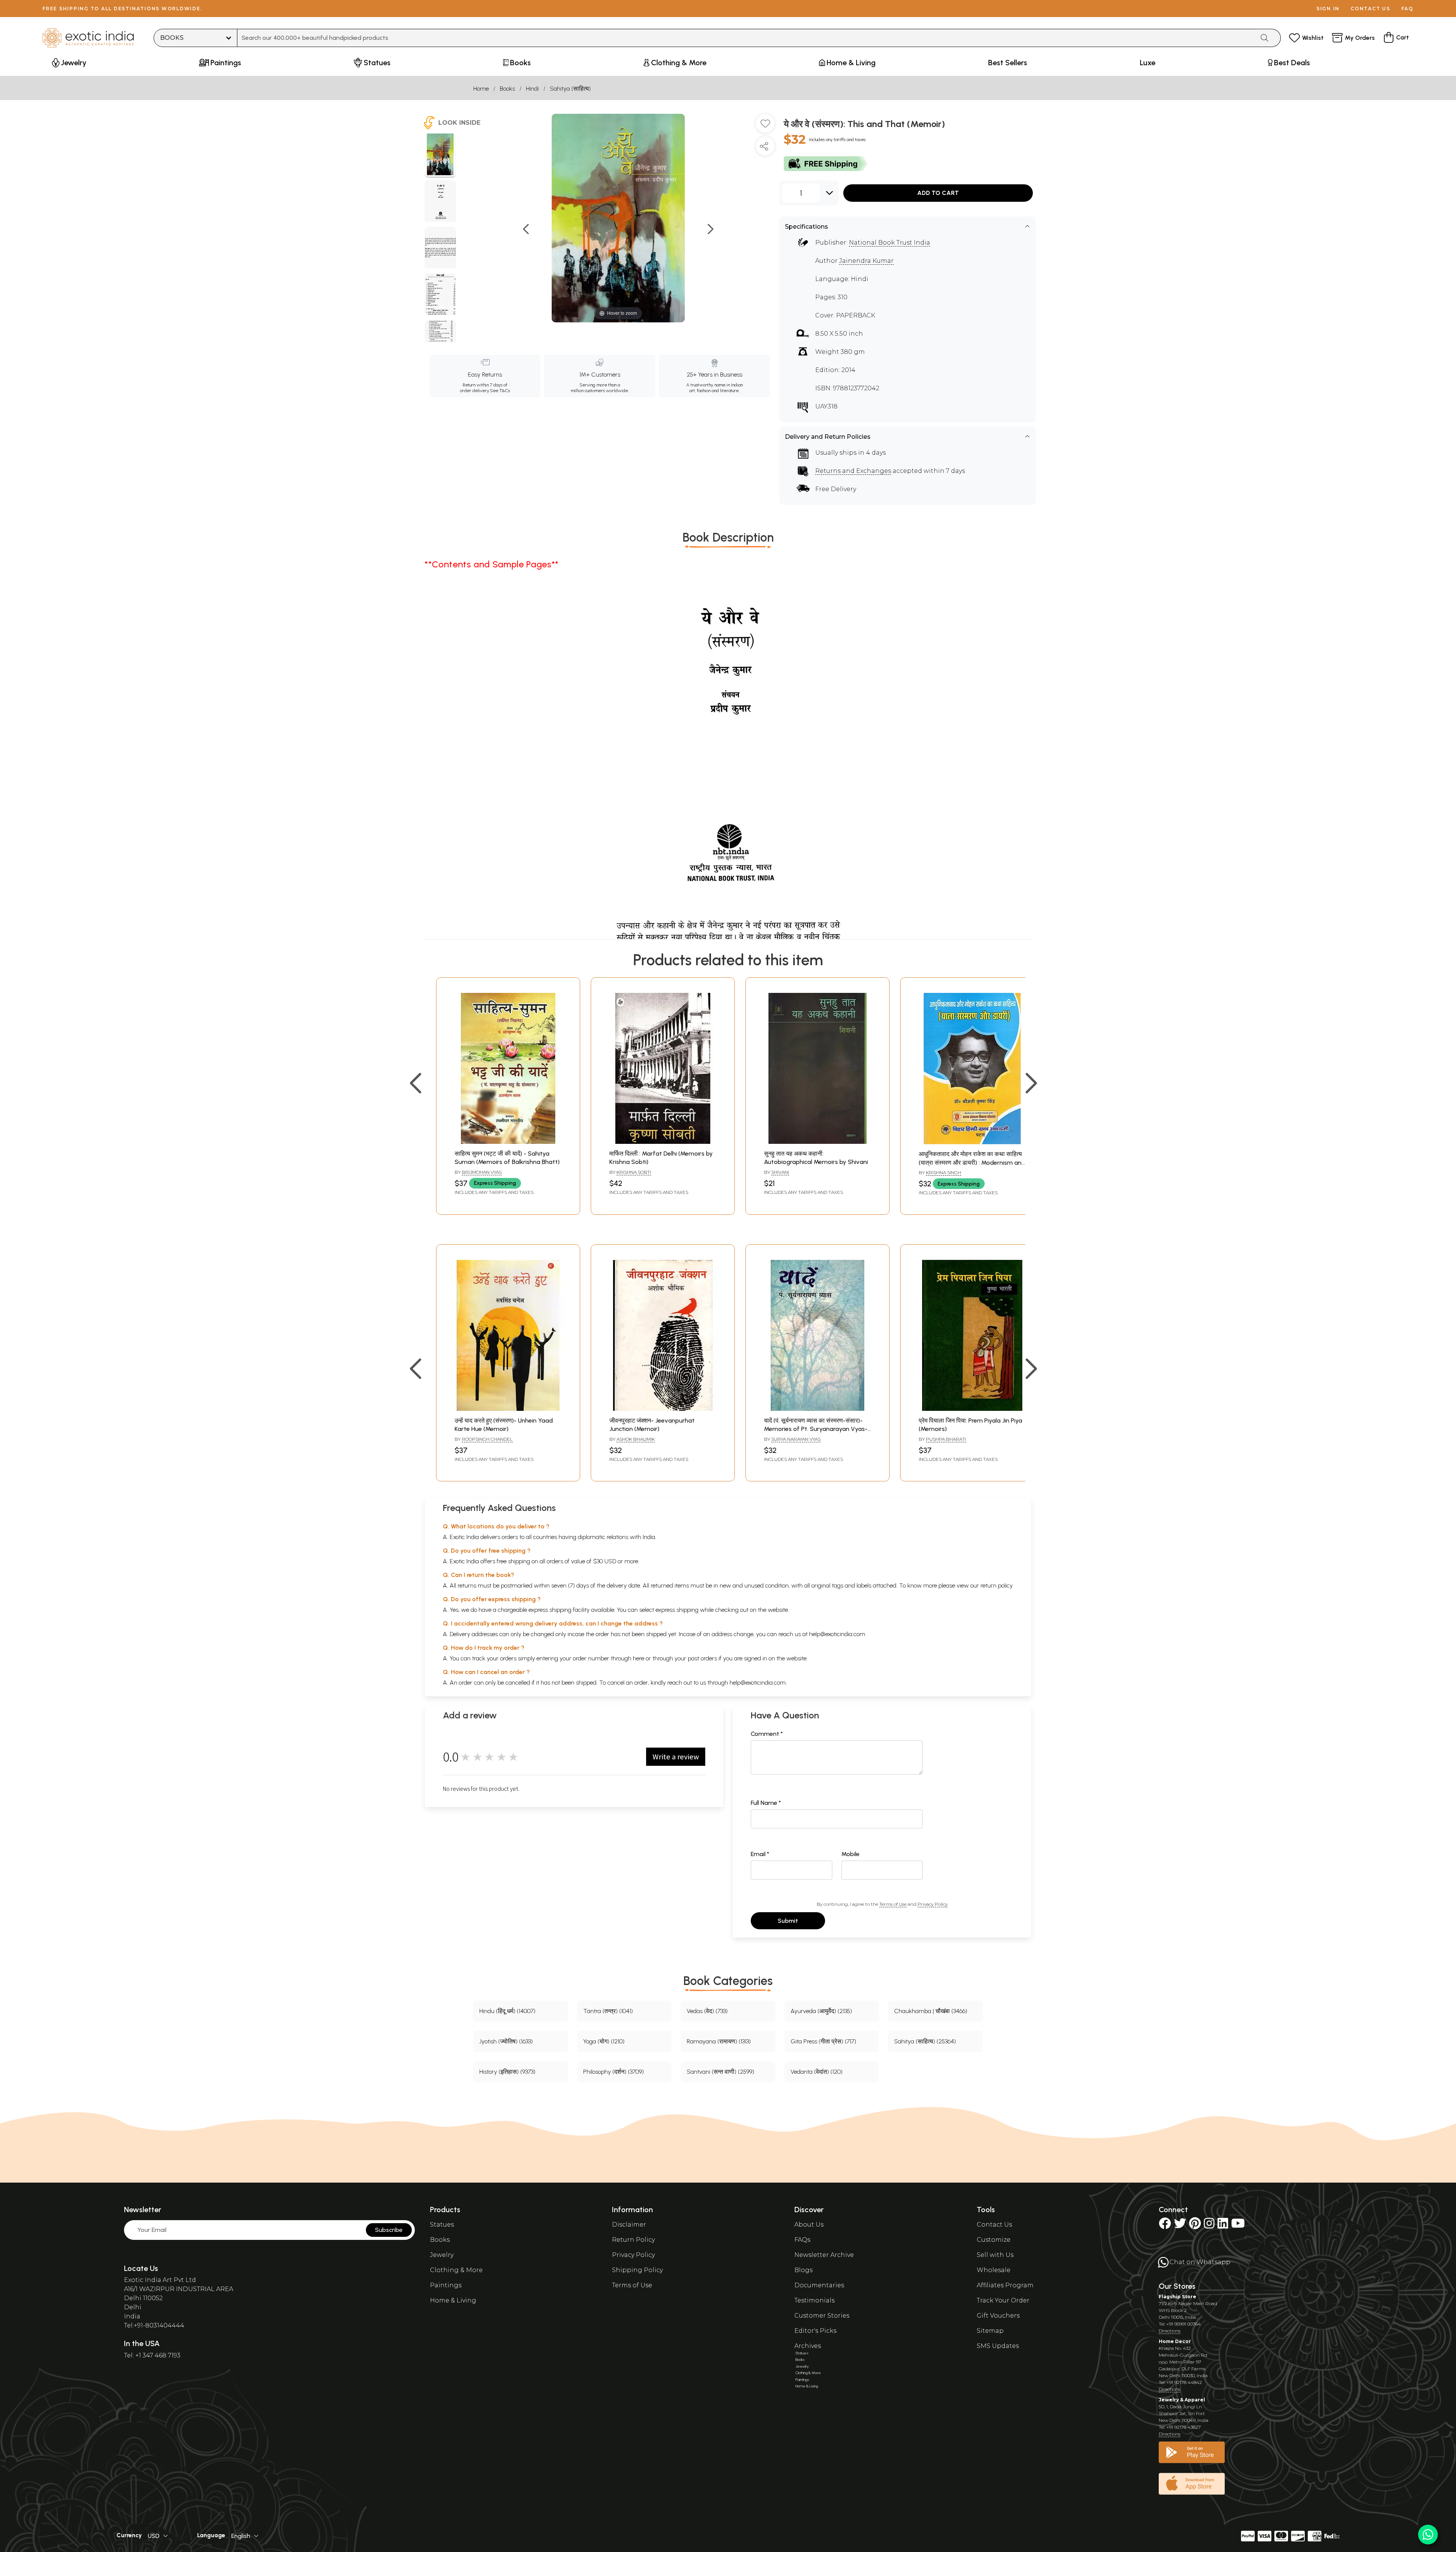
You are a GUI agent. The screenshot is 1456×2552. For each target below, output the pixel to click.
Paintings (446, 2285)
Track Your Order (1003, 2300)
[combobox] (746, 38)
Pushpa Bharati (946, 1439)
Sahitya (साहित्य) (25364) (925, 2041)
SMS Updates (998, 2346)
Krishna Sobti (634, 1172)
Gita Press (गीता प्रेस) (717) (823, 2041)
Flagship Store (1178, 2297)
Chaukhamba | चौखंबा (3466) (931, 2011)
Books (507, 89)
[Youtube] (1238, 2226)
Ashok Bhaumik (636, 1439)
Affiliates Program (1005, 2285)
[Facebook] (1165, 2226)
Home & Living (453, 2300)
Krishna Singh (944, 1172)
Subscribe (389, 2230)
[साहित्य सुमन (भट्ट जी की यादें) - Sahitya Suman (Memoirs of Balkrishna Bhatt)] (508, 1142)
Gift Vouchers (998, 2316)
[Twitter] (1180, 2226)
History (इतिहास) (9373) (507, 2072)
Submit (788, 1921)
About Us (809, 2225)
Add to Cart (938, 193)
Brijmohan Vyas (482, 1172)
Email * (760, 1854)
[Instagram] (1209, 2226)
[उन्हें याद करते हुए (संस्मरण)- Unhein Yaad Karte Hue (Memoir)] (508, 1409)
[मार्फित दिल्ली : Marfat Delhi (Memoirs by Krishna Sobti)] (663, 1142)
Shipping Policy (637, 2270)
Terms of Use (893, 1904)
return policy (997, 1585)
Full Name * (766, 1803)
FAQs (802, 2240)
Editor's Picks (815, 2331)
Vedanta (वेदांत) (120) (817, 2072)
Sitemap (990, 2331)
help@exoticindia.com (837, 1634)
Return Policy (633, 2240)
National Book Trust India (890, 243)
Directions (1170, 2331)
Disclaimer (629, 2225)
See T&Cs (500, 391)
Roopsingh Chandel (487, 1439)
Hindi (532, 89)
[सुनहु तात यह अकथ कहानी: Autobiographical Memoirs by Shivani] (817, 1142)
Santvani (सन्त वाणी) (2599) (720, 2072)
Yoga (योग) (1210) (604, 2041)
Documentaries (819, 2285)
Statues (442, 2225)
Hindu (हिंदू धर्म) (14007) (507, 2011)
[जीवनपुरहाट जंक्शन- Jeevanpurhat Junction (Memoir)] (663, 1409)
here (639, 1658)
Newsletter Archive (824, 2255)
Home (481, 89)
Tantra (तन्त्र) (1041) (608, 2011)
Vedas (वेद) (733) (707, 2011)
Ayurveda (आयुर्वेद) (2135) (821, 2011)
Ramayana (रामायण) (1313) (719, 2041)
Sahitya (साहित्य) (570, 89)
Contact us (1370, 9)
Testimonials (814, 2300)
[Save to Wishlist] (765, 126)
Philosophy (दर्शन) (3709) (613, 2072)
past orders (702, 1658)
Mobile (850, 1854)
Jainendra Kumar (866, 261)
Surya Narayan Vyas (796, 1439)
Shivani (780, 1172)
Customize (994, 2240)
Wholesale (994, 2270)
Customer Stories (822, 2316)
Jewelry (442, 2255)
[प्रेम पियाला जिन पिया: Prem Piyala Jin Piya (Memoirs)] (972, 1409)
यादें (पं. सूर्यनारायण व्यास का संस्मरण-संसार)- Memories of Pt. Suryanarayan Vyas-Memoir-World (816, 1429)
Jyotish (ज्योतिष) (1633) (506, 2041)
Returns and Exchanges (853, 471)
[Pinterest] (1195, 2226)
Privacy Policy (933, 1904)
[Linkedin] (1223, 2226)
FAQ (1407, 9)
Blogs (803, 2270)
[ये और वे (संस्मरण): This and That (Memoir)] (440, 155)
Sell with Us (995, 2255)
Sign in (1328, 9)
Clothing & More (456, 2270)
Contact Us (994, 2225)
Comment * (767, 1734)
